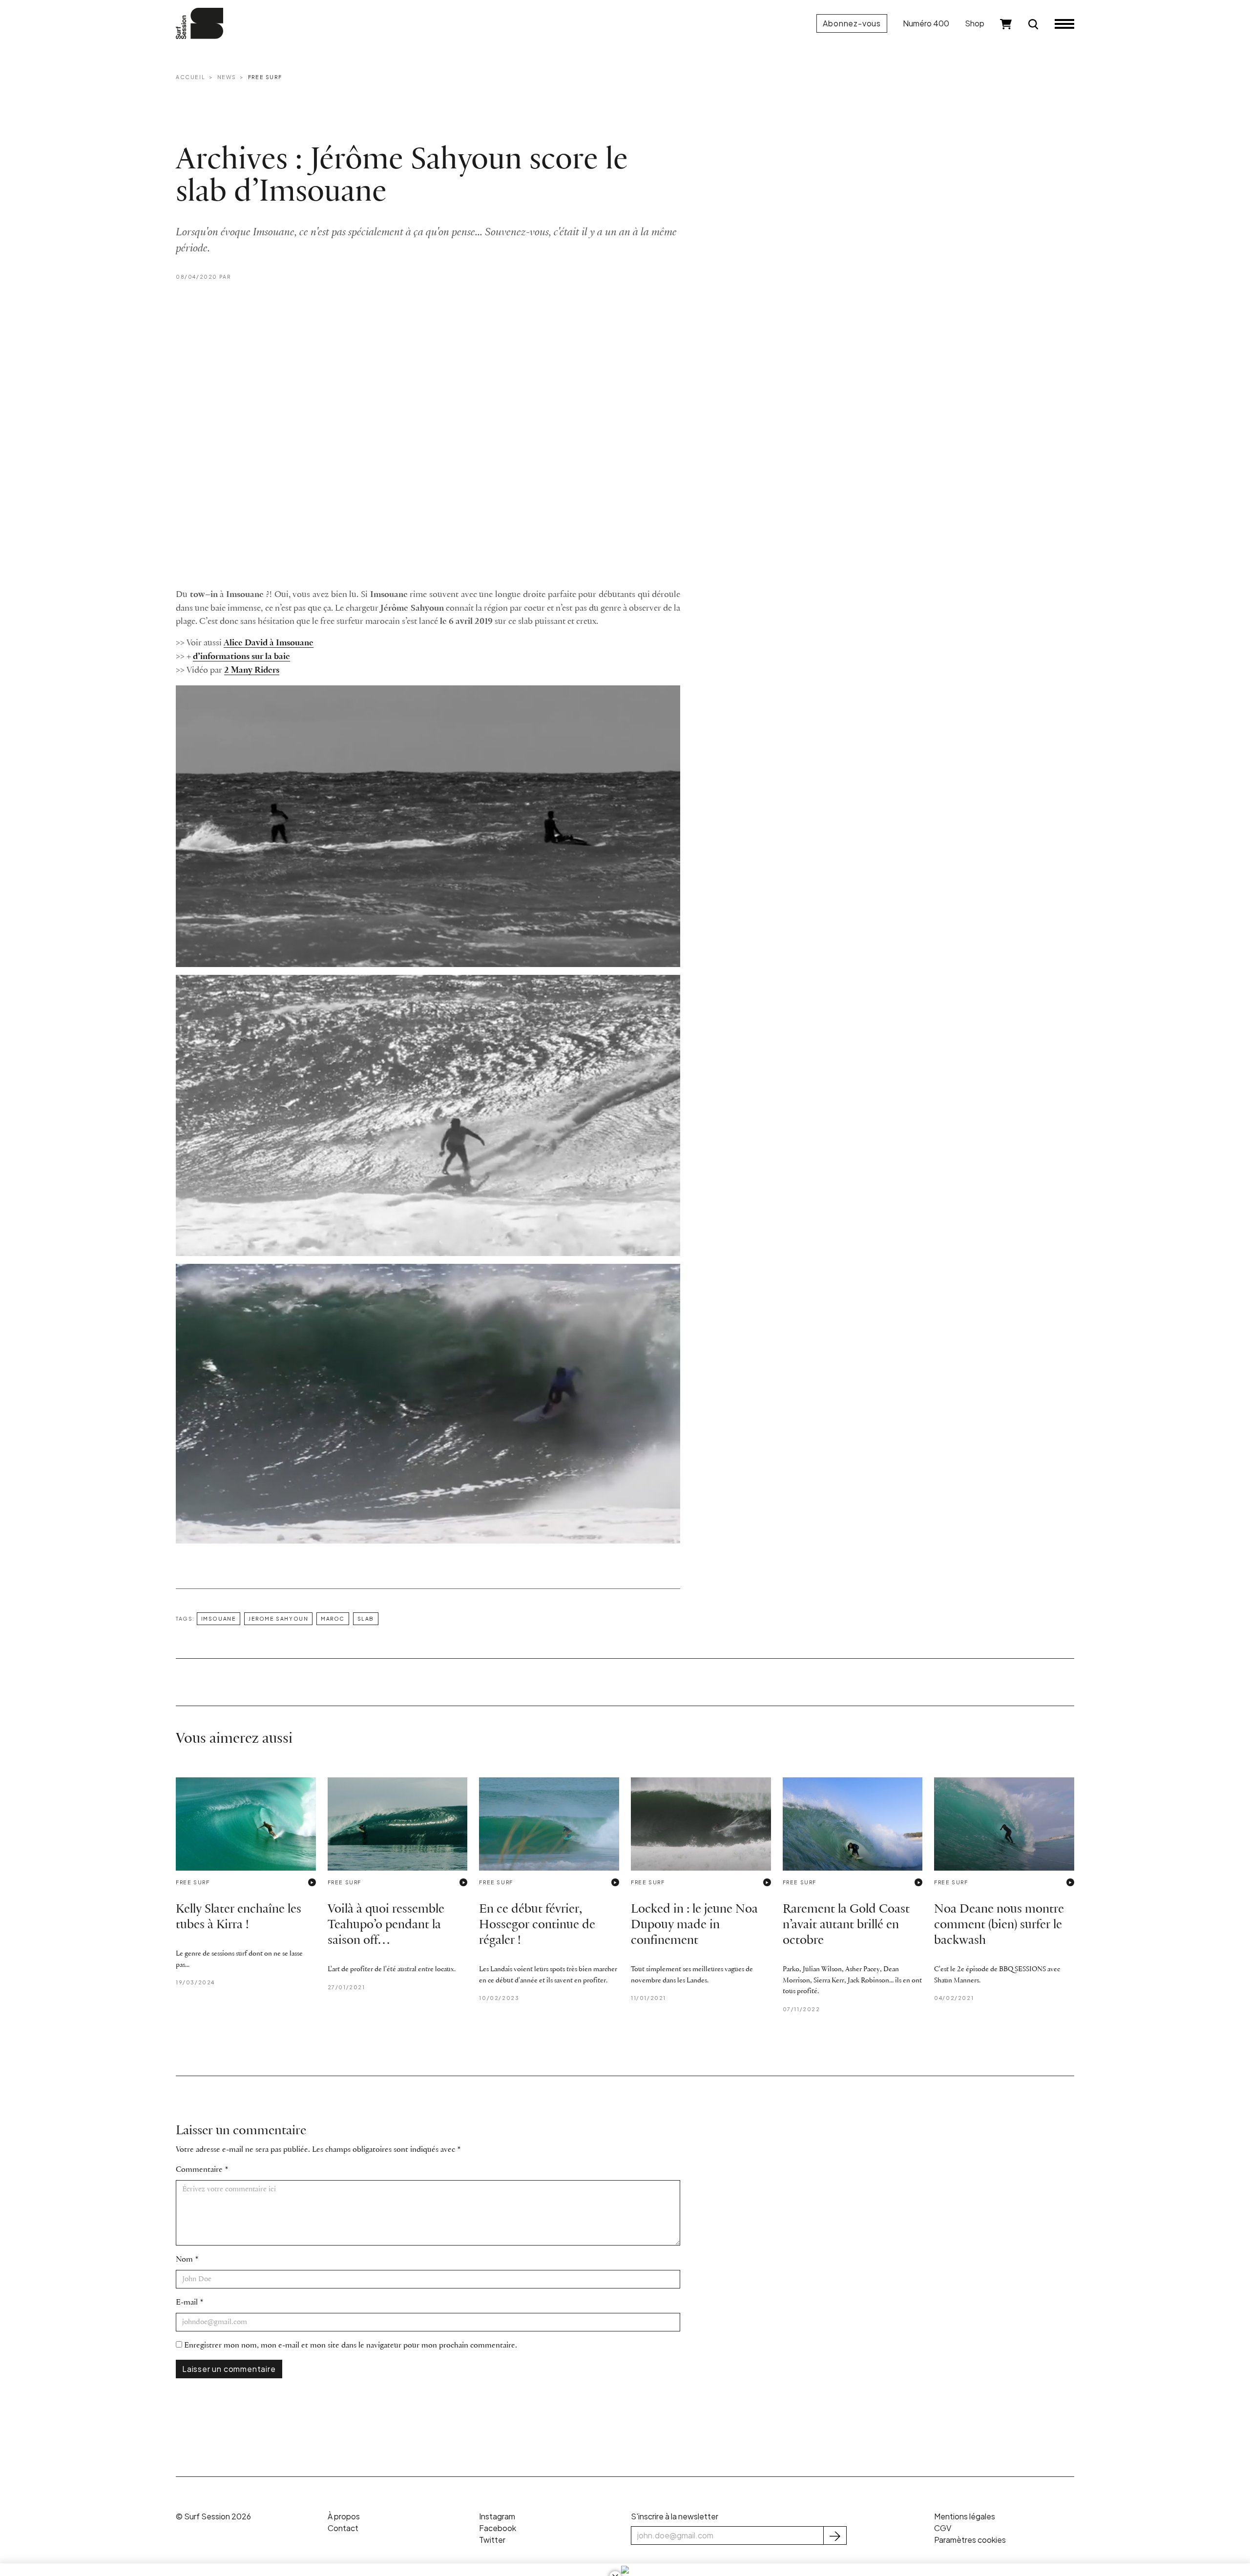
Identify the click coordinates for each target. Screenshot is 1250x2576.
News (227, 77)
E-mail (187, 2302)
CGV (943, 2528)
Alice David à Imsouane (269, 643)
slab (366, 1618)
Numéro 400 (926, 23)
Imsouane (219, 1618)
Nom (184, 2259)
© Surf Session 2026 (213, 2516)
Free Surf (265, 77)
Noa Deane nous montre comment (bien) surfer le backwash (999, 1925)
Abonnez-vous (852, 23)
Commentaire (199, 2170)
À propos (344, 2516)
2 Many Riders (252, 670)
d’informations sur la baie (241, 657)
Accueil (190, 77)
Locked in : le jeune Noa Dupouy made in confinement (694, 1925)
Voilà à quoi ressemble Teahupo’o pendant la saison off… (386, 1925)
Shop (975, 23)
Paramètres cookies (970, 2540)
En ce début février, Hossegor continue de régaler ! (537, 1925)
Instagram (497, 2516)
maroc (333, 1618)
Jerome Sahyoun (278, 1618)
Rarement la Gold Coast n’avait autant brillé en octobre (846, 1925)
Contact (343, 2528)
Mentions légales (965, 2516)
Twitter (492, 2540)
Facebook (498, 2528)
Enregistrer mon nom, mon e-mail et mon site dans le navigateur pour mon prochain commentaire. (351, 2345)
